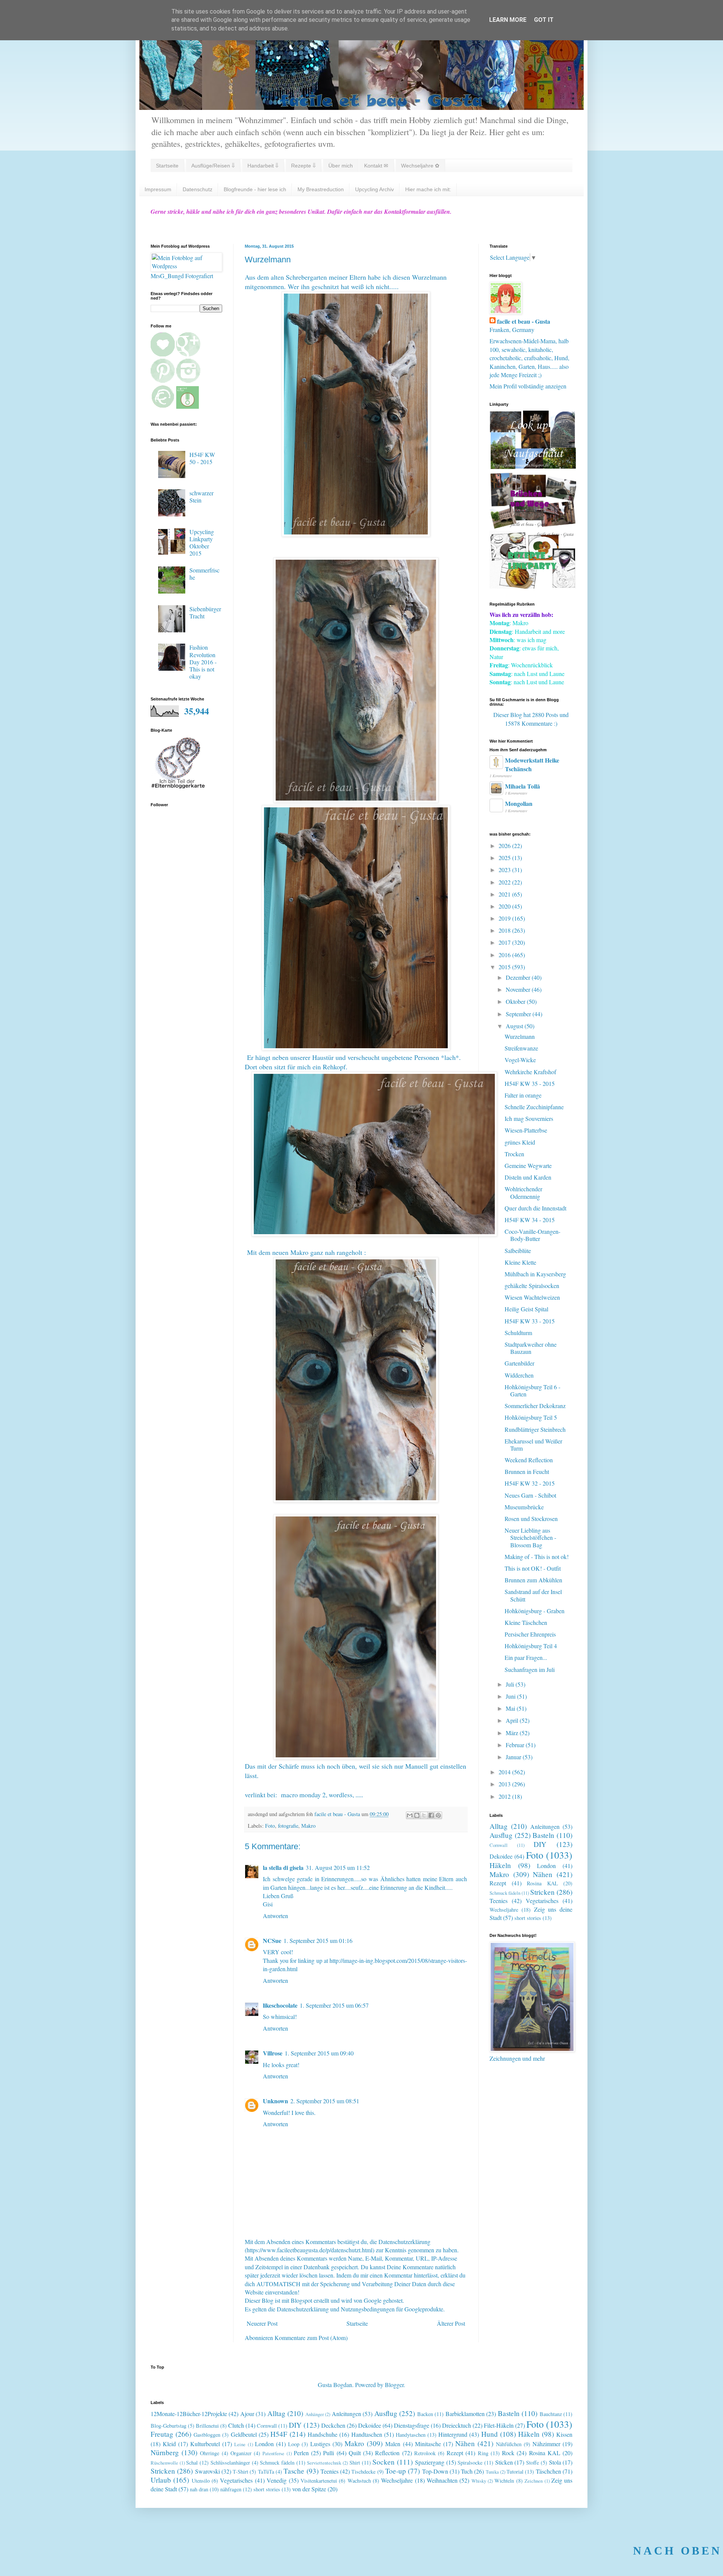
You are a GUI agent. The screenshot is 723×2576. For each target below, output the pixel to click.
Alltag (499, 1826)
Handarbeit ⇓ (263, 166)
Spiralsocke (470, 2463)
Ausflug (501, 1835)
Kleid (169, 2444)
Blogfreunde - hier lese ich (255, 189)
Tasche (294, 2471)
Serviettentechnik (324, 2463)
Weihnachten (442, 2480)
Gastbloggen (207, 2435)
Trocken (514, 1154)
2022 (505, 882)
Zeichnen (534, 2481)
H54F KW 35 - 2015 (530, 1083)
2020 (505, 906)
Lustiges (320, 2444)
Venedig (277, 2480)
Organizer (241, 2453)
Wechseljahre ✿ (420, 166)
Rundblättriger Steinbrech (535, 1429)
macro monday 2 (303, 1795)
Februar (516, 1745)
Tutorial (515, 2472)
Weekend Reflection (529, 1460)
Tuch (467, 2471)
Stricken (542, 1892)
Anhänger (315, 2414)
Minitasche (428, 2444)
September (519, 1014)
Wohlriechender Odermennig (523, 1192)
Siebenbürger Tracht (205, 612)
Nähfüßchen (509, 2444)
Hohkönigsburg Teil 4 (531, 1646)
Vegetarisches (542, 1901)
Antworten (275, 1916)
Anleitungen (545, 1826)
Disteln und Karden (528, 1177)
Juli (511, 1684)
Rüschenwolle (164, 2463)
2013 (505, 1784)
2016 (505, 955)
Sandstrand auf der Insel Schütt (533, 1595)
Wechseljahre (504, 1910)
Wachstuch (359, 2481)
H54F (279, 2434)
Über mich (341, 166)
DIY (540, 1844)
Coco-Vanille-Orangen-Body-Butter (532, 1235)
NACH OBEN (677, 2551)
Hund (490, 2434)
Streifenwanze (521, 1048)
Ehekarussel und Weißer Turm (533, 1445)
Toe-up (396, 2471)
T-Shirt (240, 2472)
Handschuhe (323, 2434)
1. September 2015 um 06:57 (334, 2005)
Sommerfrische (204, 574)
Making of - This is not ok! (537, 1557)
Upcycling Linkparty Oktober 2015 (202, 543)
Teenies (499, 1901)
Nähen (543, 1874)
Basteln (543, 1835)
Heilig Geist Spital (526, 1309)
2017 (505, 942)
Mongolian (519, 803)
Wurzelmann (520, 1036)
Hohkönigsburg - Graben (535, 1611)
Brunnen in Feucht (527, 1471)
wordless (341, 1795)
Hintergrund (453, 2434)
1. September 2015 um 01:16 (318, 1940)
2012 (505, 1796)
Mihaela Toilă (522, 786)
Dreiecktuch (457, 2425)
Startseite (167, 166)
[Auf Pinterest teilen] (438, 1815)
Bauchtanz (551, 2414)
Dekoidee (501, 1856)
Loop (294, 2444)
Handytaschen (411, 2435)
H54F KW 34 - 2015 (530, 1220)
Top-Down (435, 2471)
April (513, 1720)
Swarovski (207, 2471)
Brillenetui (207, 2426)
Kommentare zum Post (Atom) (311, 2338)
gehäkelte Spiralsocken (532, 1286)
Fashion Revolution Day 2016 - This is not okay (203, 662)
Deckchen (333, 2425)
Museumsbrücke (524, 1507)
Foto (270, 1826)
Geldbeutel (244, 2434)
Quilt (355, 2453)
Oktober (516, 1001)
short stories (528, 1918)
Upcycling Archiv (374, 189)
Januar (514, 1757)
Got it (544, 20)
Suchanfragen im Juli (530, 1669)
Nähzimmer (546, 2444)
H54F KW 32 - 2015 (530, 1483)
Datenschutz (198, 189)
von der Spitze (309, 2489)
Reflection (387, 2453)
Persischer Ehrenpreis (530, 1634)
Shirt (355, 2463)
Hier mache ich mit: (428, 189)
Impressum (158, 189)
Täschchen (548, 2471)
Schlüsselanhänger (230, 2463)
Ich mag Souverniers (529, 1118)
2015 (505, 967)
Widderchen (519, 1375)
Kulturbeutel (205, 2444)
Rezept (498, 1883)
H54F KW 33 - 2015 (530, 1321)
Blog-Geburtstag (169, 2426)
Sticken (504, 2462)
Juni (511, 1696)
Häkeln (500, 1865)
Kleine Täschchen (526, 1622)
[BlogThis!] (417, 1815)
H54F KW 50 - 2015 (202, 458)
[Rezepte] (533, 586)
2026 (505, 846)
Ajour (247, 2414)
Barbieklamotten (465, 2414)
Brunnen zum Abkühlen (533, 1580)
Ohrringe (210, 2453)
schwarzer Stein (201, 496)
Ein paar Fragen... (526, 1657)
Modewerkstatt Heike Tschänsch (532, 764)
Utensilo (201, 2481)
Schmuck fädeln (505, 1893)
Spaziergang (430, 2462)
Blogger (394, 2385)
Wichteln (504, 2481)
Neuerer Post (262, 2323)
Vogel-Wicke (520, 1060)
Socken (384, 2462)
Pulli (329, 2453)
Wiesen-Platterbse (526, 1130)
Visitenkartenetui (319, 2481)
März (513, 1733)
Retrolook (425, 2453)
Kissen (564, 2434)
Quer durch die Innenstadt (535, 1208)
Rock (508, 2453)
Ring (483, 2453)
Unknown (275, 2101)
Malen (393, 2444)
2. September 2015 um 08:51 (325, 2101)
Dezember (519, 977)
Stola (555, 2462)
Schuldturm (518, 1333)
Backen (425, 2414)
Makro (308, 1826)
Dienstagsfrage (412, 2425)
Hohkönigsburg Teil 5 (531, 1417)
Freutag (162, 2434)
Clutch (236, 2425)
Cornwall (499, 1845)
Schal (192, 2463)
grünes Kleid (520, 1142)
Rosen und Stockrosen (531, 1519)
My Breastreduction (321, 189)
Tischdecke (363, 2472)
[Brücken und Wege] (533, 526)
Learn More (508, 20)
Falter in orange (523, 1095)
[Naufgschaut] (533, 467)
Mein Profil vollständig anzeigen (528, 386)
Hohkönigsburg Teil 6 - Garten (532, 1390)
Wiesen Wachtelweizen (532, 1297)
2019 (505, 918)
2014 (505, 1772)
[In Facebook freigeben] (431, 1815)
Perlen (301, 2453)
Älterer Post (451, 2323)
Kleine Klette (520, 1262)
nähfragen (231, 2489)
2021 (505, 894)
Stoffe (532, 2463)
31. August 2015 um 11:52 (338, 1867)
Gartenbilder (519, 1363)
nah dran (199, 2489)
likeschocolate (280, 2005)
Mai (511, 1708)
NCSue (272, 1940)
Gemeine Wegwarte (528, 1165)
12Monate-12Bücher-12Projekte (189, 2414)
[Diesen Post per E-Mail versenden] (410, 1815)
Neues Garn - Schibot (530, 1495)
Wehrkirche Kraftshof (530, 1072)
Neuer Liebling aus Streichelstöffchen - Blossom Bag (530, 1537)
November (519, 989)
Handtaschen (367, 2434)
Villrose (273, 2053)
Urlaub (161, 2480)
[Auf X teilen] (424, 1815)
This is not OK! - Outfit (533, 1568)
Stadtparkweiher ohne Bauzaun (531, 1348)
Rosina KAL (542, 1883)
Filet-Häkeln (499, 2425)
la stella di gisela (283, 1867)
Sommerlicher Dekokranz (535, 1406)
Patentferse (273, 2453)
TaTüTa (266, 2472)
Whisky (479, 2481)
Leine (240, 2444)
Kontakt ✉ (376, 166)
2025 (505, 858)
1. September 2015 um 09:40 (319, 2053)
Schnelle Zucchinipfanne (534, 1107)
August (515, 1026)
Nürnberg (165, 2452)
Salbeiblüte (518, 1251)
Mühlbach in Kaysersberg (535, 1274)
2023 (505, 870)
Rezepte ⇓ (303, 166)
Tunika (492, 2472)
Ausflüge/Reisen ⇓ (213, 166)
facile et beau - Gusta (524, 321)
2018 (505, 930)
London (546, 1866)
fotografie (288, 1826)
